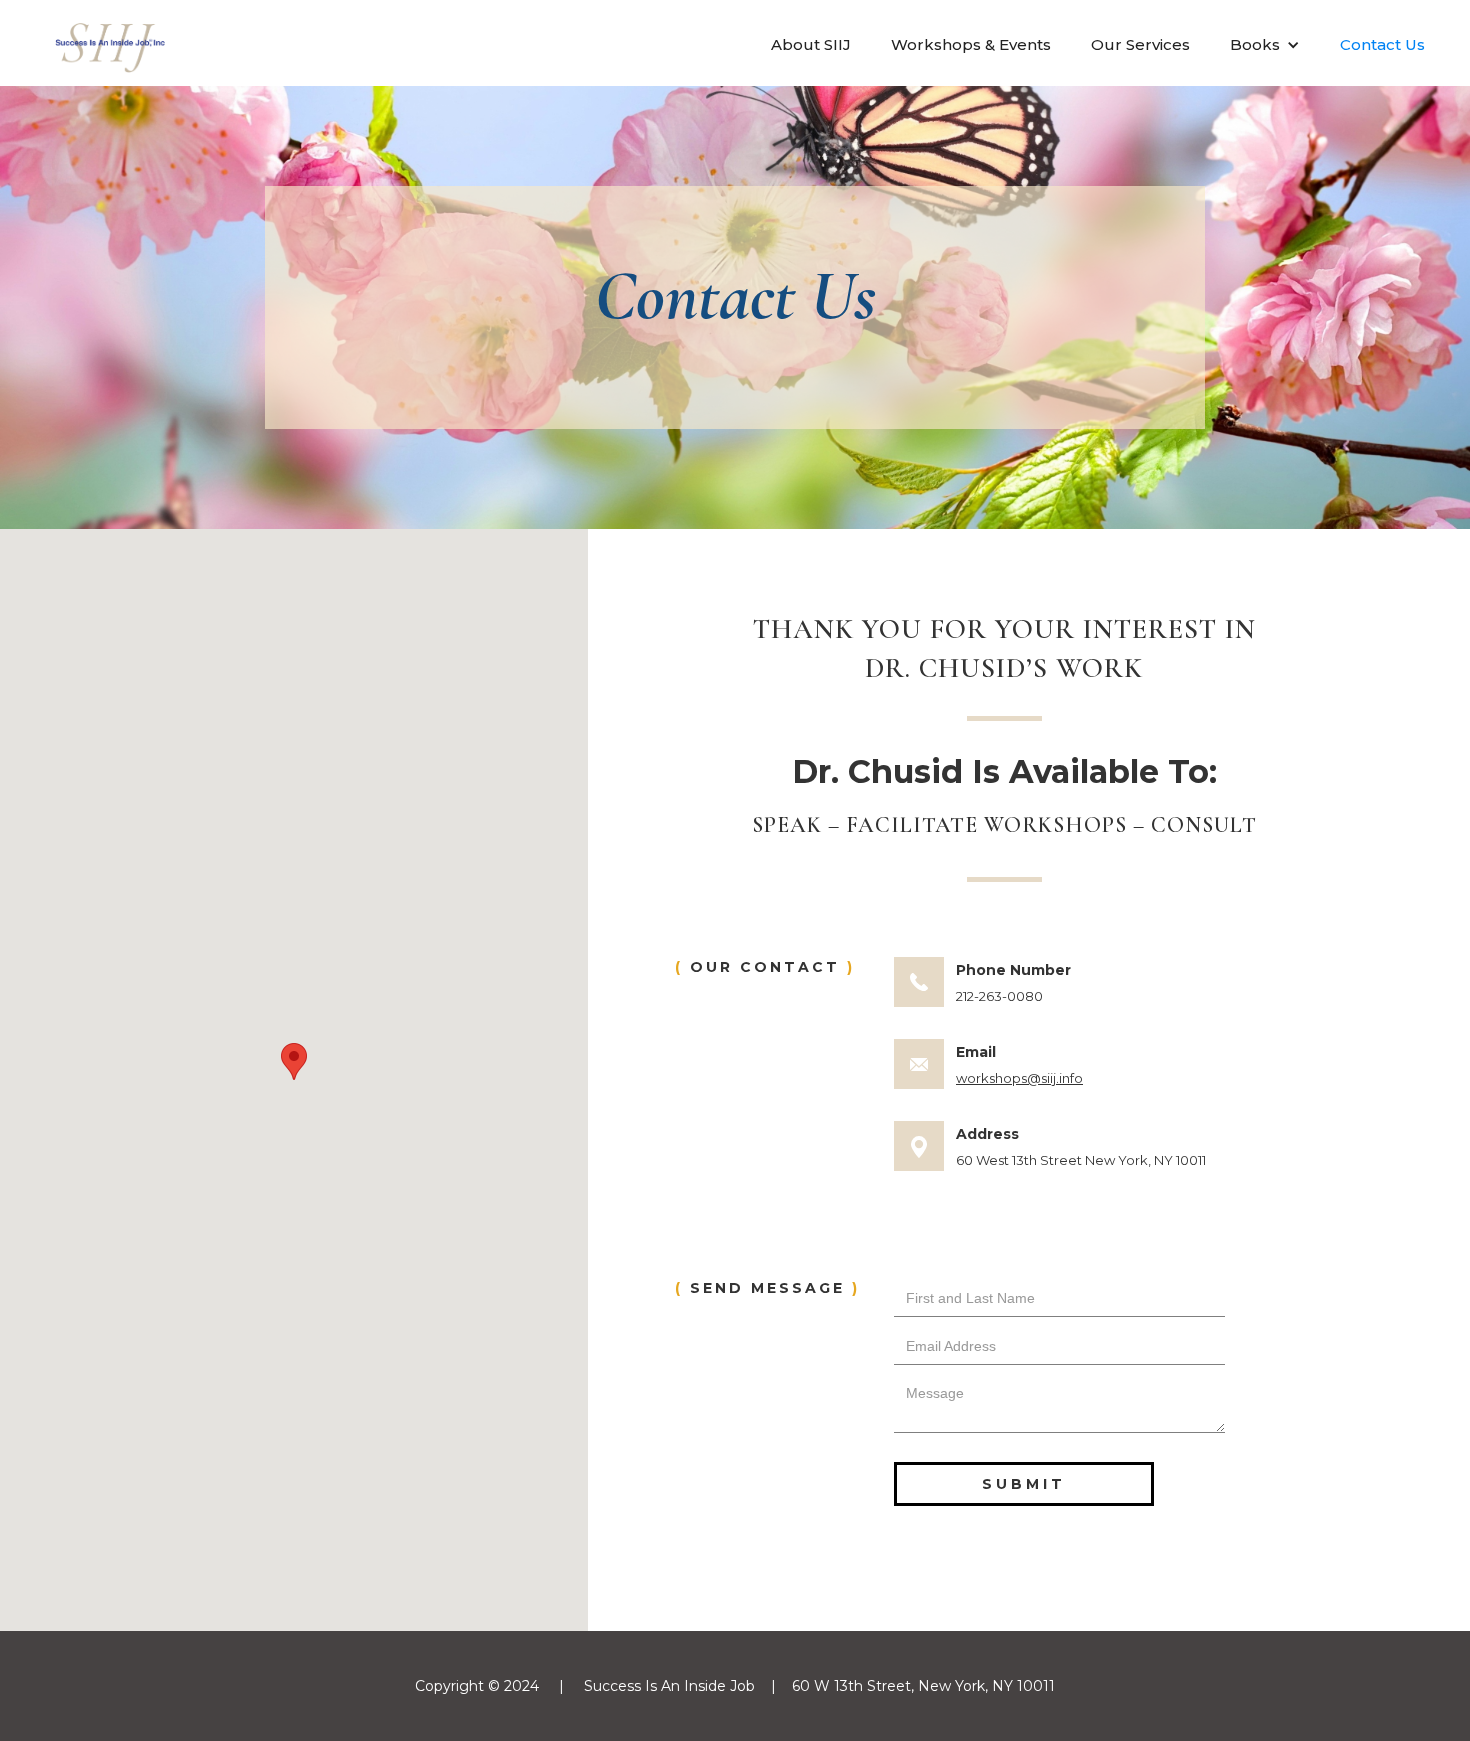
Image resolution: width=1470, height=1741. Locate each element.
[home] (110, 44)
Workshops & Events (971, 44)
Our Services (1140, 44)
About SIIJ (811, 44)
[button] (1265, 45)
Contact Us (1382, 44)
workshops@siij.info (1019, 1078)
